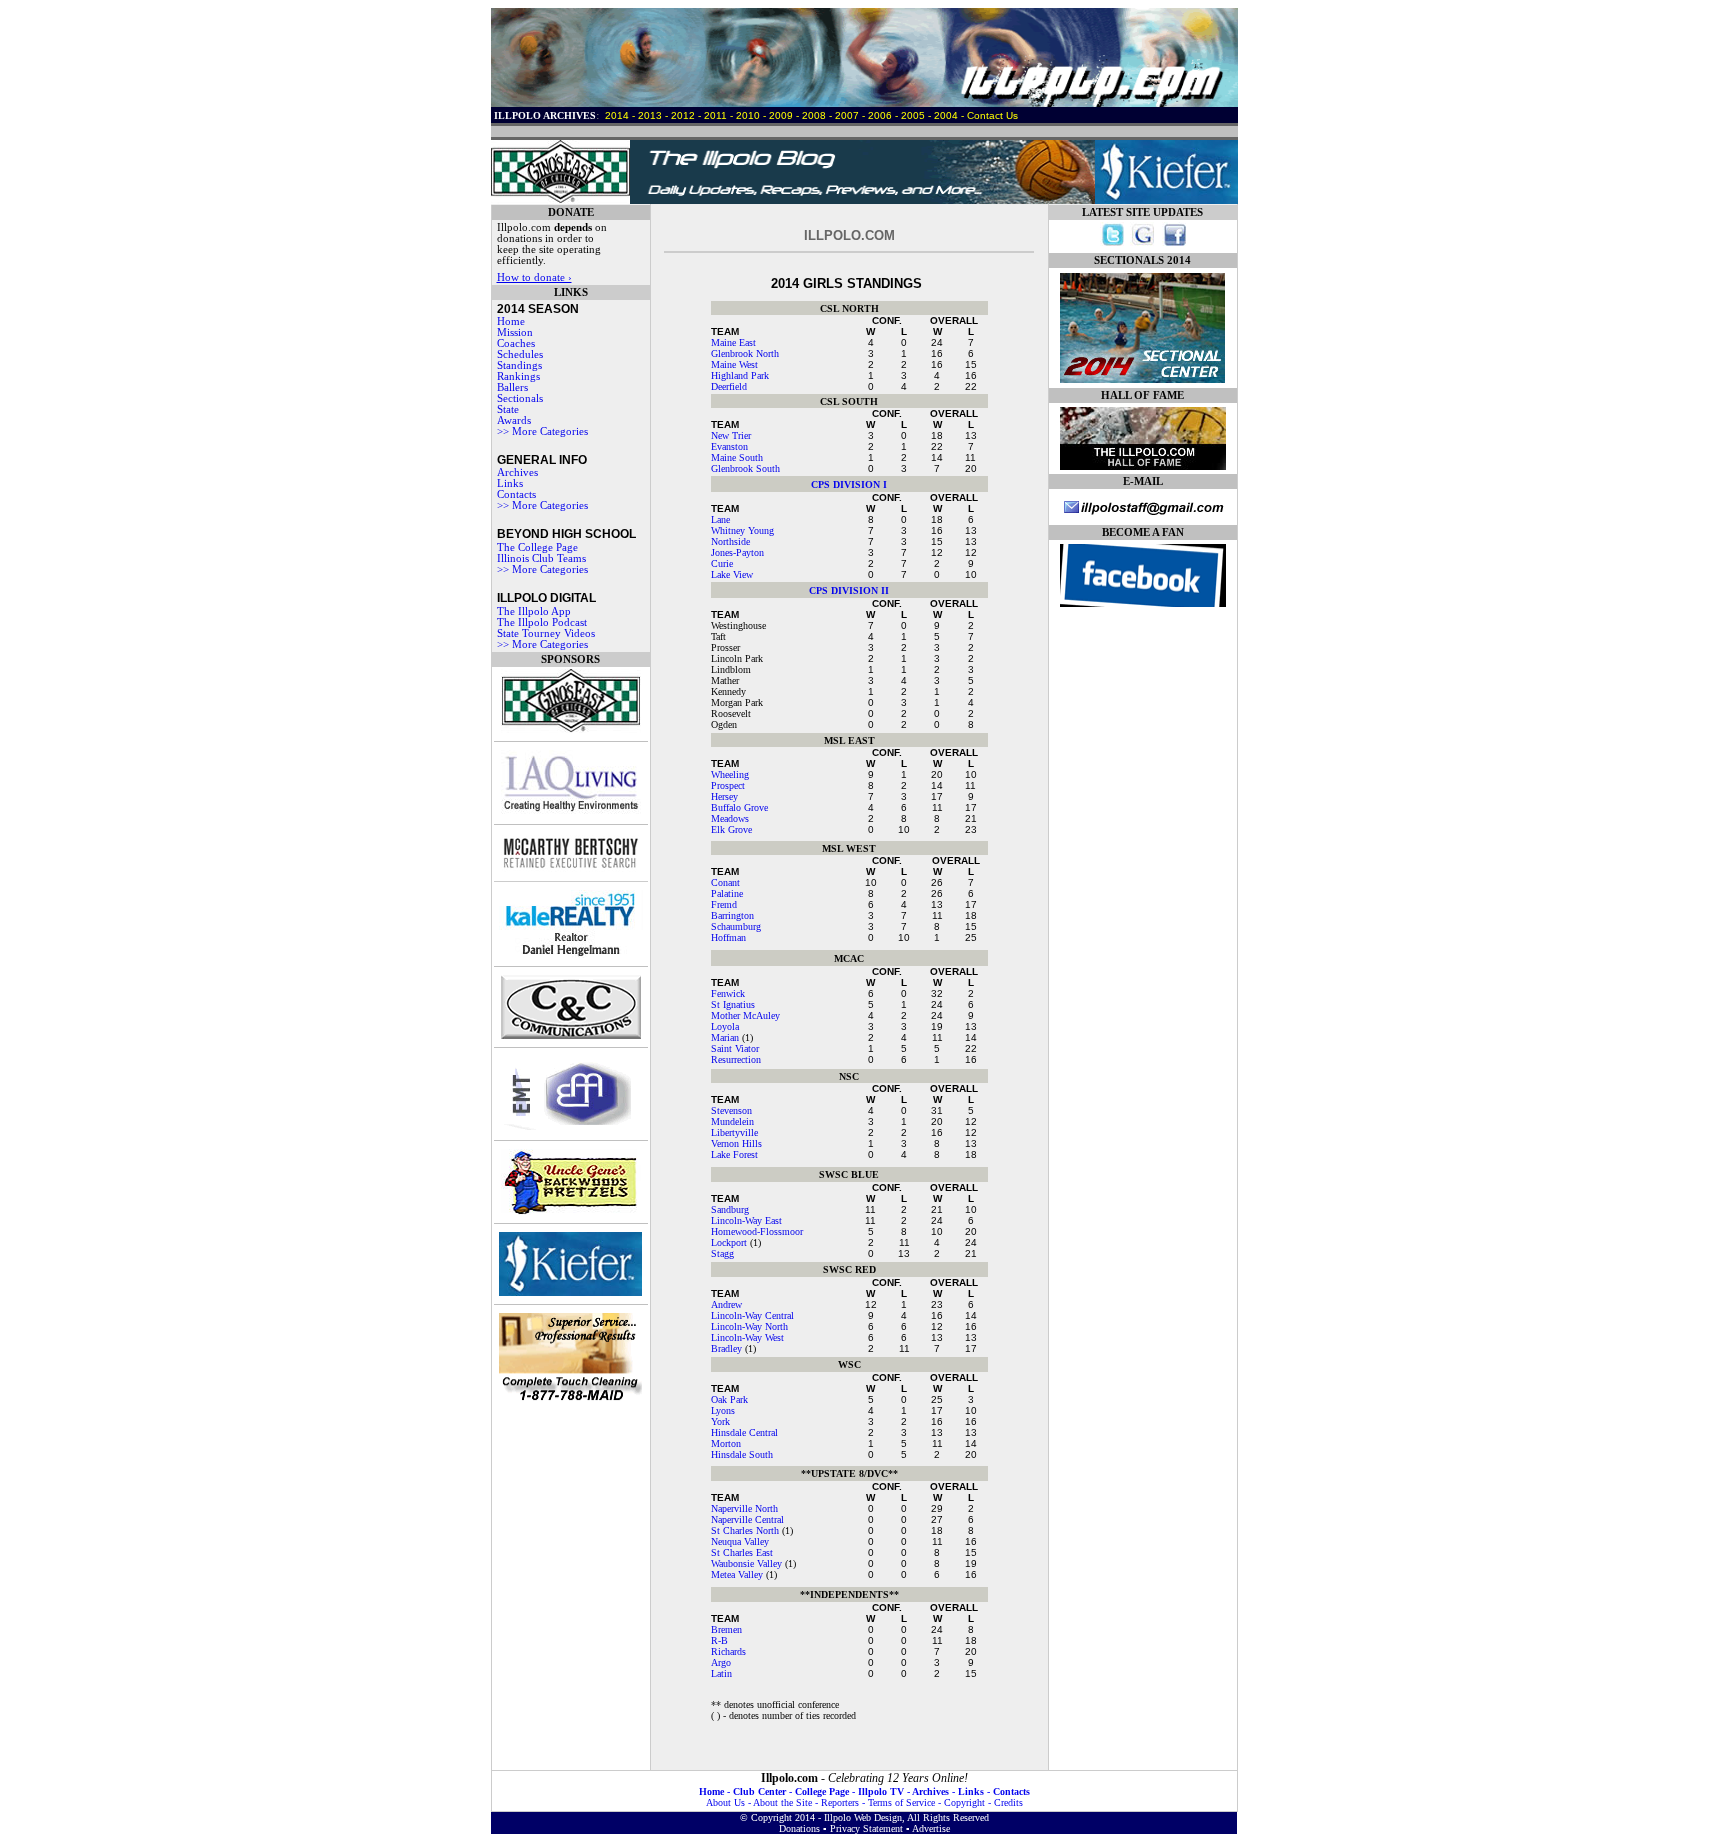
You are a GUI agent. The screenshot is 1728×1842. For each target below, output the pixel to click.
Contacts (1011, 1791)
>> (504, 505)
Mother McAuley (745, 1015)
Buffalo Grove (739, 807)
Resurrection (736, 1059)
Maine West (734, 364)
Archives (517, 472)
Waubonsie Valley (746, 1563)
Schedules (520, 354)
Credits (1008, 1802)
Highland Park (740, 375)
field (738, 386)
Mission (515, 332)
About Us (725, 1802)
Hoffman (728, 937)
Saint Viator (735, 1048)
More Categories (550, 505)
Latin (721, 1673)
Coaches (516, 343)
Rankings (518, 376)
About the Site (782, 1802)
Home (511, 321)
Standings (519, 365)
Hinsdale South (742, 1454)
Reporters (840, 1802)
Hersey (724, 796)
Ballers (512, 387)
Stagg (722, 1253)
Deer (720, 386)
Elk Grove (731, 829)
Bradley (726, 1348)
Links (510, 483)
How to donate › (534, 277)
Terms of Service (901, 1802)
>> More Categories (542, 431)
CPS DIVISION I (849, 484)
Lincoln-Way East (746, 1220)
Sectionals (520, 398)
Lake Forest (734, 1154)
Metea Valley (737, 1574)
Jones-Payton (737, 552)
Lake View (732, 574)
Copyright (964, 1802)
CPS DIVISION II (849, 590)
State (508, 409)
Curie (722, 563)
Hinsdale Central (744, 1432)
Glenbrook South (745, 468)
